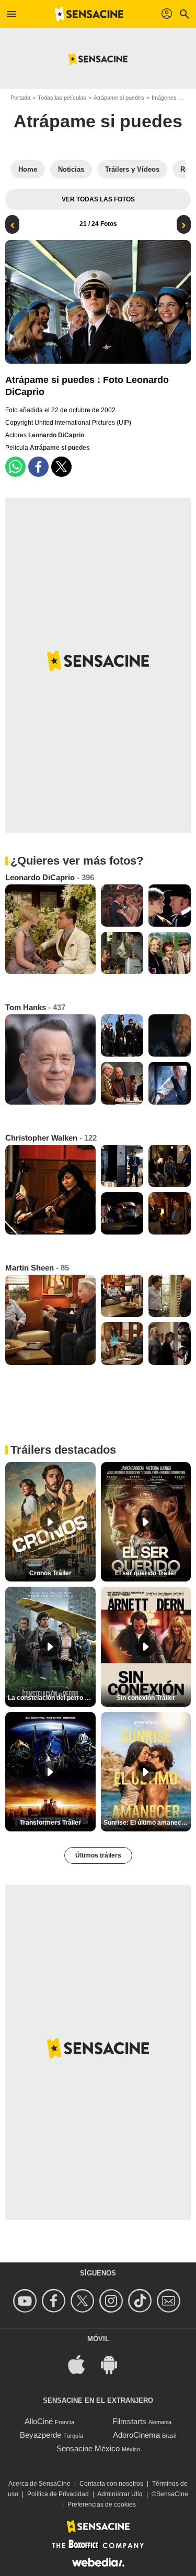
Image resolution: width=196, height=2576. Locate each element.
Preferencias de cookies (102, 2505)
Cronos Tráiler (50, 1573)
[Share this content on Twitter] (61, 467)
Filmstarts (129, 2421)
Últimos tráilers (98, 1855)
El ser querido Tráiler (146, 1573)
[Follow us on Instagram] (113, 2301)
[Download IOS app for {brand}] (82, 2363)
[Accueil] (89, 14)
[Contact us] (170, 2301)
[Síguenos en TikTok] (141, 2301)
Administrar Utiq (120, 2494)
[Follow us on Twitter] (84, 2301)
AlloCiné (39, 2421)
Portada (20, 98)
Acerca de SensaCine (39, 2484)
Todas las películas (62, 98)
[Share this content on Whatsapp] (15, 467)
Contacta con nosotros (111, 2484)
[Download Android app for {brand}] (114, 2363)
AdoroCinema (136, 2435)
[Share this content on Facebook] (38, 467)
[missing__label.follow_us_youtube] (26, 2301)
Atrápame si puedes (119, 98)
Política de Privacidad (58, 2494)
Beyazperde (41, 2435)
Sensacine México (88, 2448)
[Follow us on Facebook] (55, 2301)
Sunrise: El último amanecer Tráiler (147, 1823)
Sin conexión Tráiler (146, 1698)
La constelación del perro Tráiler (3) (52, 1698)
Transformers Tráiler (50, 1823)
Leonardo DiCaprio (56, 435)
